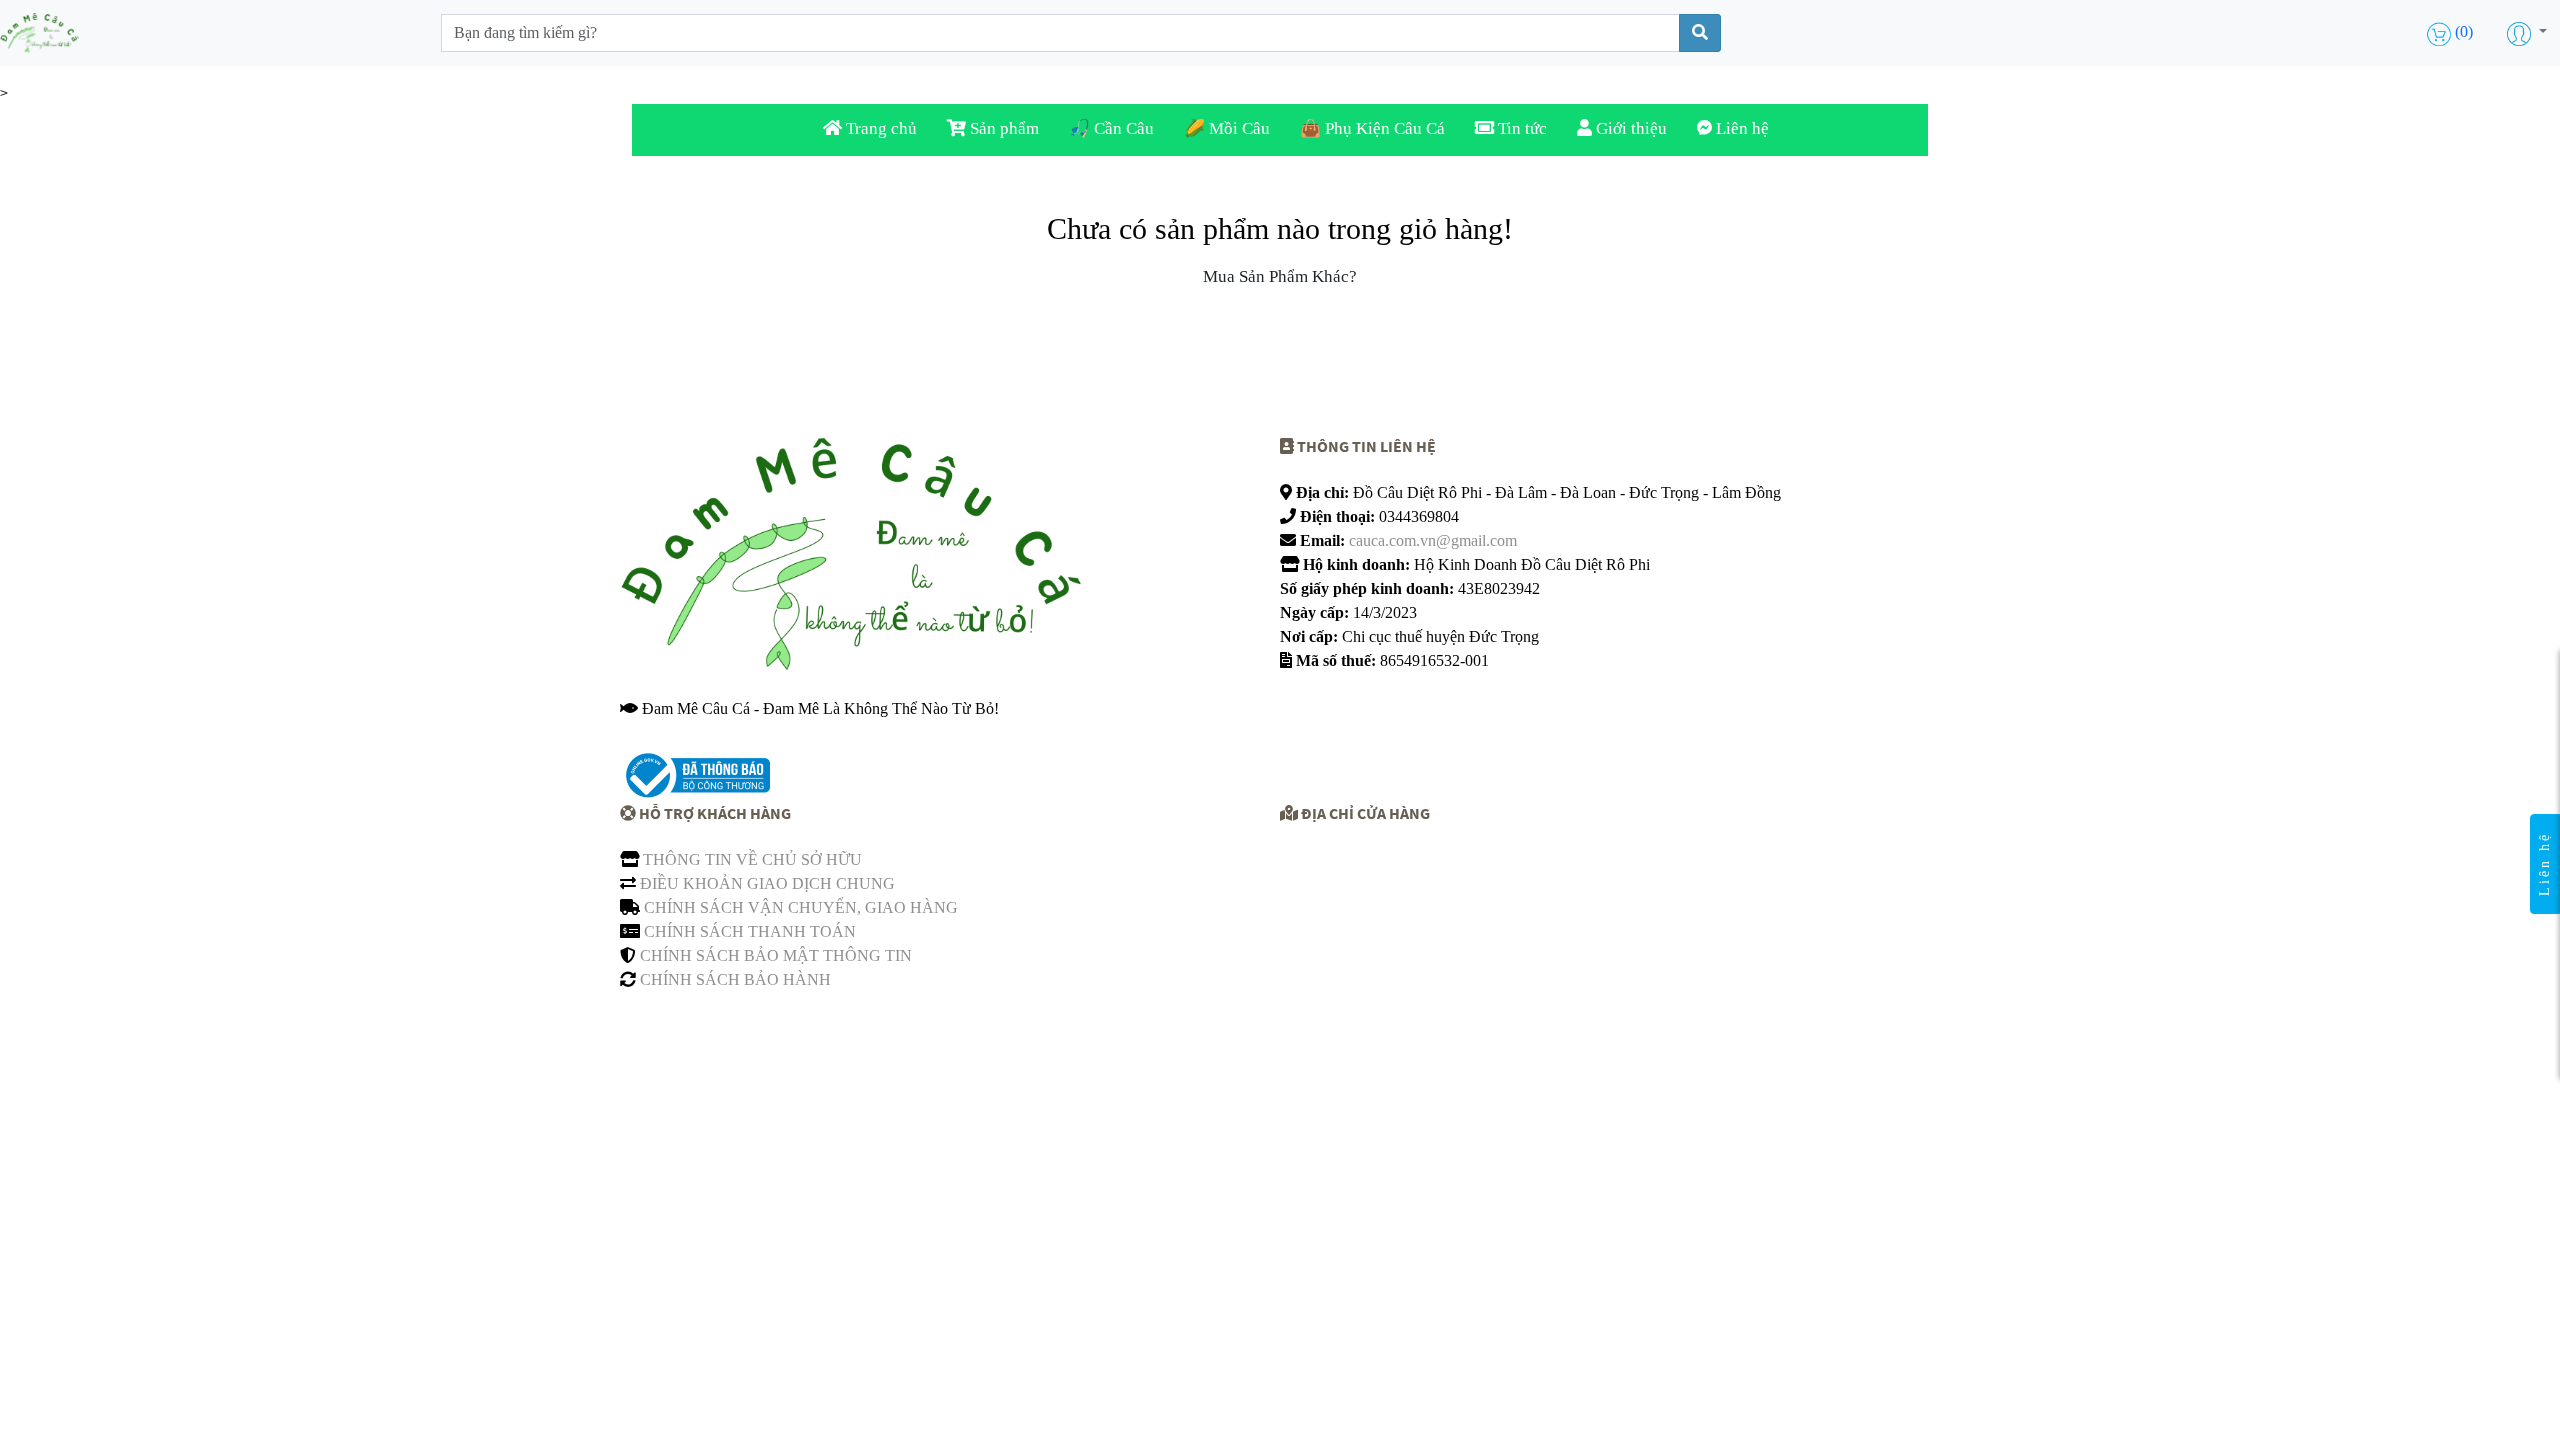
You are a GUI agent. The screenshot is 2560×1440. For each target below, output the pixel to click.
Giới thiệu (1629, 128)
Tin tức (1520, 128)
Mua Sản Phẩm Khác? (1280, 276)
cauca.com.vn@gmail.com (1433, 540)
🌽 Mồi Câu (1227, 128)
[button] (2527, 32)
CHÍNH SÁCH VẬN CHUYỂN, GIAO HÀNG (801, 907)
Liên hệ (1740, 128)
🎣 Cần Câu (1111, 128)
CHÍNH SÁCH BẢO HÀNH (735, 979)
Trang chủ (879, 128)
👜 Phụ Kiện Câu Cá (1372, 128)
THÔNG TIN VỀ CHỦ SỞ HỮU (752, 859)
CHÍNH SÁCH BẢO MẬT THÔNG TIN (776, 955)
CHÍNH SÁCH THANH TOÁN (750, 931)
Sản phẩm (1002, 128)
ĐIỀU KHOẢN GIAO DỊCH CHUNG (767, 883)
